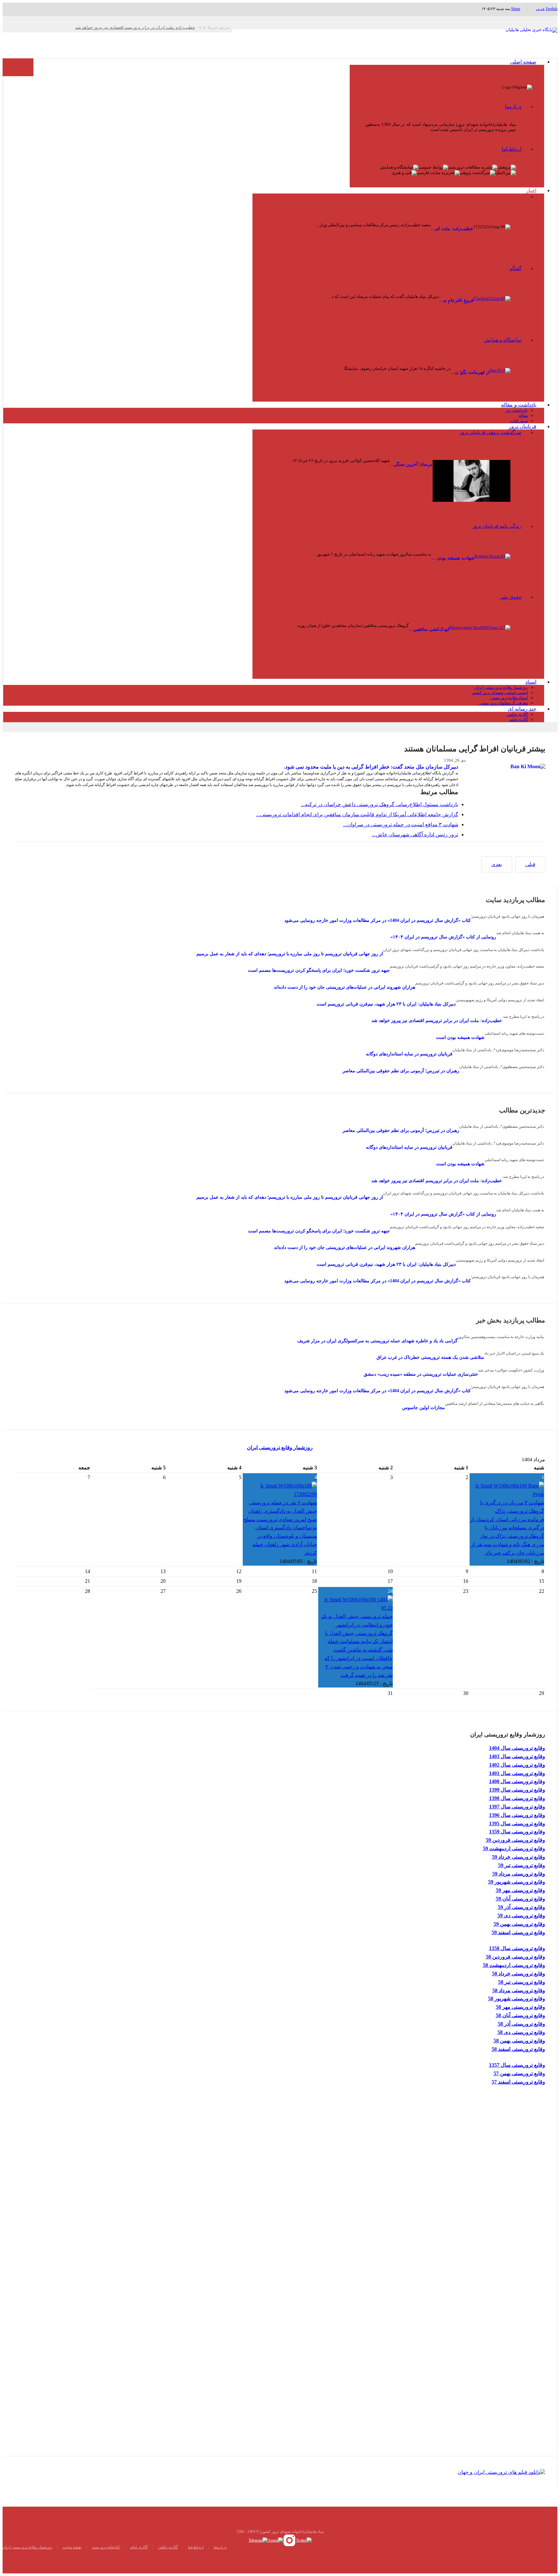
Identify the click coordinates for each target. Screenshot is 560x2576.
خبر (518, 196)
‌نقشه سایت (72, 2547)
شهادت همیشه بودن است (460, 1037)
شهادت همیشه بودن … (453, 558)
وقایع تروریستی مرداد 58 (519, 1990)
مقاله (523, 415)
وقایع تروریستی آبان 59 (520, 1899)
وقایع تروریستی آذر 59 (521, 1907)
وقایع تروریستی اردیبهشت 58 (514, 1965)
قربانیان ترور (523, 426)
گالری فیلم (519, 719)
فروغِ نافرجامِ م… (456, 300)
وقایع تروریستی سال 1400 (517, 1781)
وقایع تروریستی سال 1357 (517, 2065)
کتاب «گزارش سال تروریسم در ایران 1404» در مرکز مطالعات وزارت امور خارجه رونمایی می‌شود (378, 920)
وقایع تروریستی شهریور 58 (517, 1999)
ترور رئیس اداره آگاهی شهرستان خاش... (415, 835)
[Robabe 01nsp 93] (492, 563)
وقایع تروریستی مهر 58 (520, 2007)
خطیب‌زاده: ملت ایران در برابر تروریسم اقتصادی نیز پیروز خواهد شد (437, 1021)
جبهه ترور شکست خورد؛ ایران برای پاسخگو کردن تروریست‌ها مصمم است (319, 970)
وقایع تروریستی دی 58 (521, 2032)
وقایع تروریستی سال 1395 (517, 1823)
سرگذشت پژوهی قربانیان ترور (490, 432)
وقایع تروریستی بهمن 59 (519, 1924)
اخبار (531, 190)
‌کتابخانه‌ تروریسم (106, 2547)
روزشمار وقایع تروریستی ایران (501, 687)
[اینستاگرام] (290, 2540)
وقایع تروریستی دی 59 (521, 1916)
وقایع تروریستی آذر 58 (521, 2024)
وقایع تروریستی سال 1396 (517, 1815)
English (552, 9)
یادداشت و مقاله (519, 405)
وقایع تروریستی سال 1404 (517, 1748)
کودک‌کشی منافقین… (429, 629)
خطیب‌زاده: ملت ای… (452, 229)
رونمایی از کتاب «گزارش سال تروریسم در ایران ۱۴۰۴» (443, 937)
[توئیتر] (304, 2540)
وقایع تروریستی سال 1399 (517, 1790)
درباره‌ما (513, 107)
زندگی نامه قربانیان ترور (497, 526)
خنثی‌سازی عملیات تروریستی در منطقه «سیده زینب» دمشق (421, 1374)
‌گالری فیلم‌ (139, 2547)
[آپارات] (275, 2540)
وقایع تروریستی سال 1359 (517, 1832)
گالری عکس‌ (168, 2547)
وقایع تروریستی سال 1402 (517, 1765)
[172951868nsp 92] (472, 481)
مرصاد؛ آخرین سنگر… (411, 464)
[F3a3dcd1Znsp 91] (492, 306)
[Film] (501, 2471)
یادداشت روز (517, 410)
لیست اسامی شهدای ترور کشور (500, 693)
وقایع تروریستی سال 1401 (517, 1773)
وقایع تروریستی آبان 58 (520, 2015)
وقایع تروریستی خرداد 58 (519, 1974)
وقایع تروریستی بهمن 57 (519, 2073)
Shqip (516, 9)
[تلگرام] (258, 2540)
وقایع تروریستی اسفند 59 (518, 1932)
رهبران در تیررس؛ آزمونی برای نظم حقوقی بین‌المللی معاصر (401, 1071)
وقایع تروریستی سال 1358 (517, 1948)
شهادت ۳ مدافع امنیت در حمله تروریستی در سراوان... (401, 824)
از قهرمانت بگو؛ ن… (470, 372)
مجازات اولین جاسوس (424, 1408)
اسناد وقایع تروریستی (509, 698)
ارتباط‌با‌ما (512, 149)
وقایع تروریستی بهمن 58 (519, 2041)
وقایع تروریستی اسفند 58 (518, 2049)
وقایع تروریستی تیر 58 (522, 1982)
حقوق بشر (511, 597)
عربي (540, 9)
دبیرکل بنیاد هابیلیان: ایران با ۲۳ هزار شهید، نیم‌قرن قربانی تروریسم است (386, 1004)
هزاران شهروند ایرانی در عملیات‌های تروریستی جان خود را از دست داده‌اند (344, 987)
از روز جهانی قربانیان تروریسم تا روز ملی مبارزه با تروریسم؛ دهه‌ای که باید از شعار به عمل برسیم (290, 954)
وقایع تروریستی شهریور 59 (517, 1882)
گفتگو (516, 268)
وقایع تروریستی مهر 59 (520, 1890)
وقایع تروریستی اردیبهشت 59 (514, 1848)
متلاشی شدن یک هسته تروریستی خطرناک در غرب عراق (430, 1357)
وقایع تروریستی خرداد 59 (519, 1857)
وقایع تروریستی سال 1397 (517, 1807)
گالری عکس (517, 714)
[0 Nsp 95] (500, 373)
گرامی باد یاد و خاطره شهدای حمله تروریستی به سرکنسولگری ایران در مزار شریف (377, 1341)
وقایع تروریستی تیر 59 (522, 1865)
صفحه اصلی (523, 62)
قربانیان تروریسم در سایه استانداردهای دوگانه (409, 1054)
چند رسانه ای (522, 709)
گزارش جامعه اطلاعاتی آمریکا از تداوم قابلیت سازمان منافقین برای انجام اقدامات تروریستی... (357, 814)
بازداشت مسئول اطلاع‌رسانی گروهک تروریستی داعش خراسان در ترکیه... (380, 804)
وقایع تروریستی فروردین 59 (515, 1840)
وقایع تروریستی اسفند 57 (518, 2082)
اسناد (531, 682)
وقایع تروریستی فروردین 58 (515, 1957)
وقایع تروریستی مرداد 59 (519, 1874)
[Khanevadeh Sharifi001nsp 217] (480, 641)
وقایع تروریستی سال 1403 (517, 1756)
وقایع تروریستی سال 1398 (517, 1798)
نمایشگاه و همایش (503, 340)
